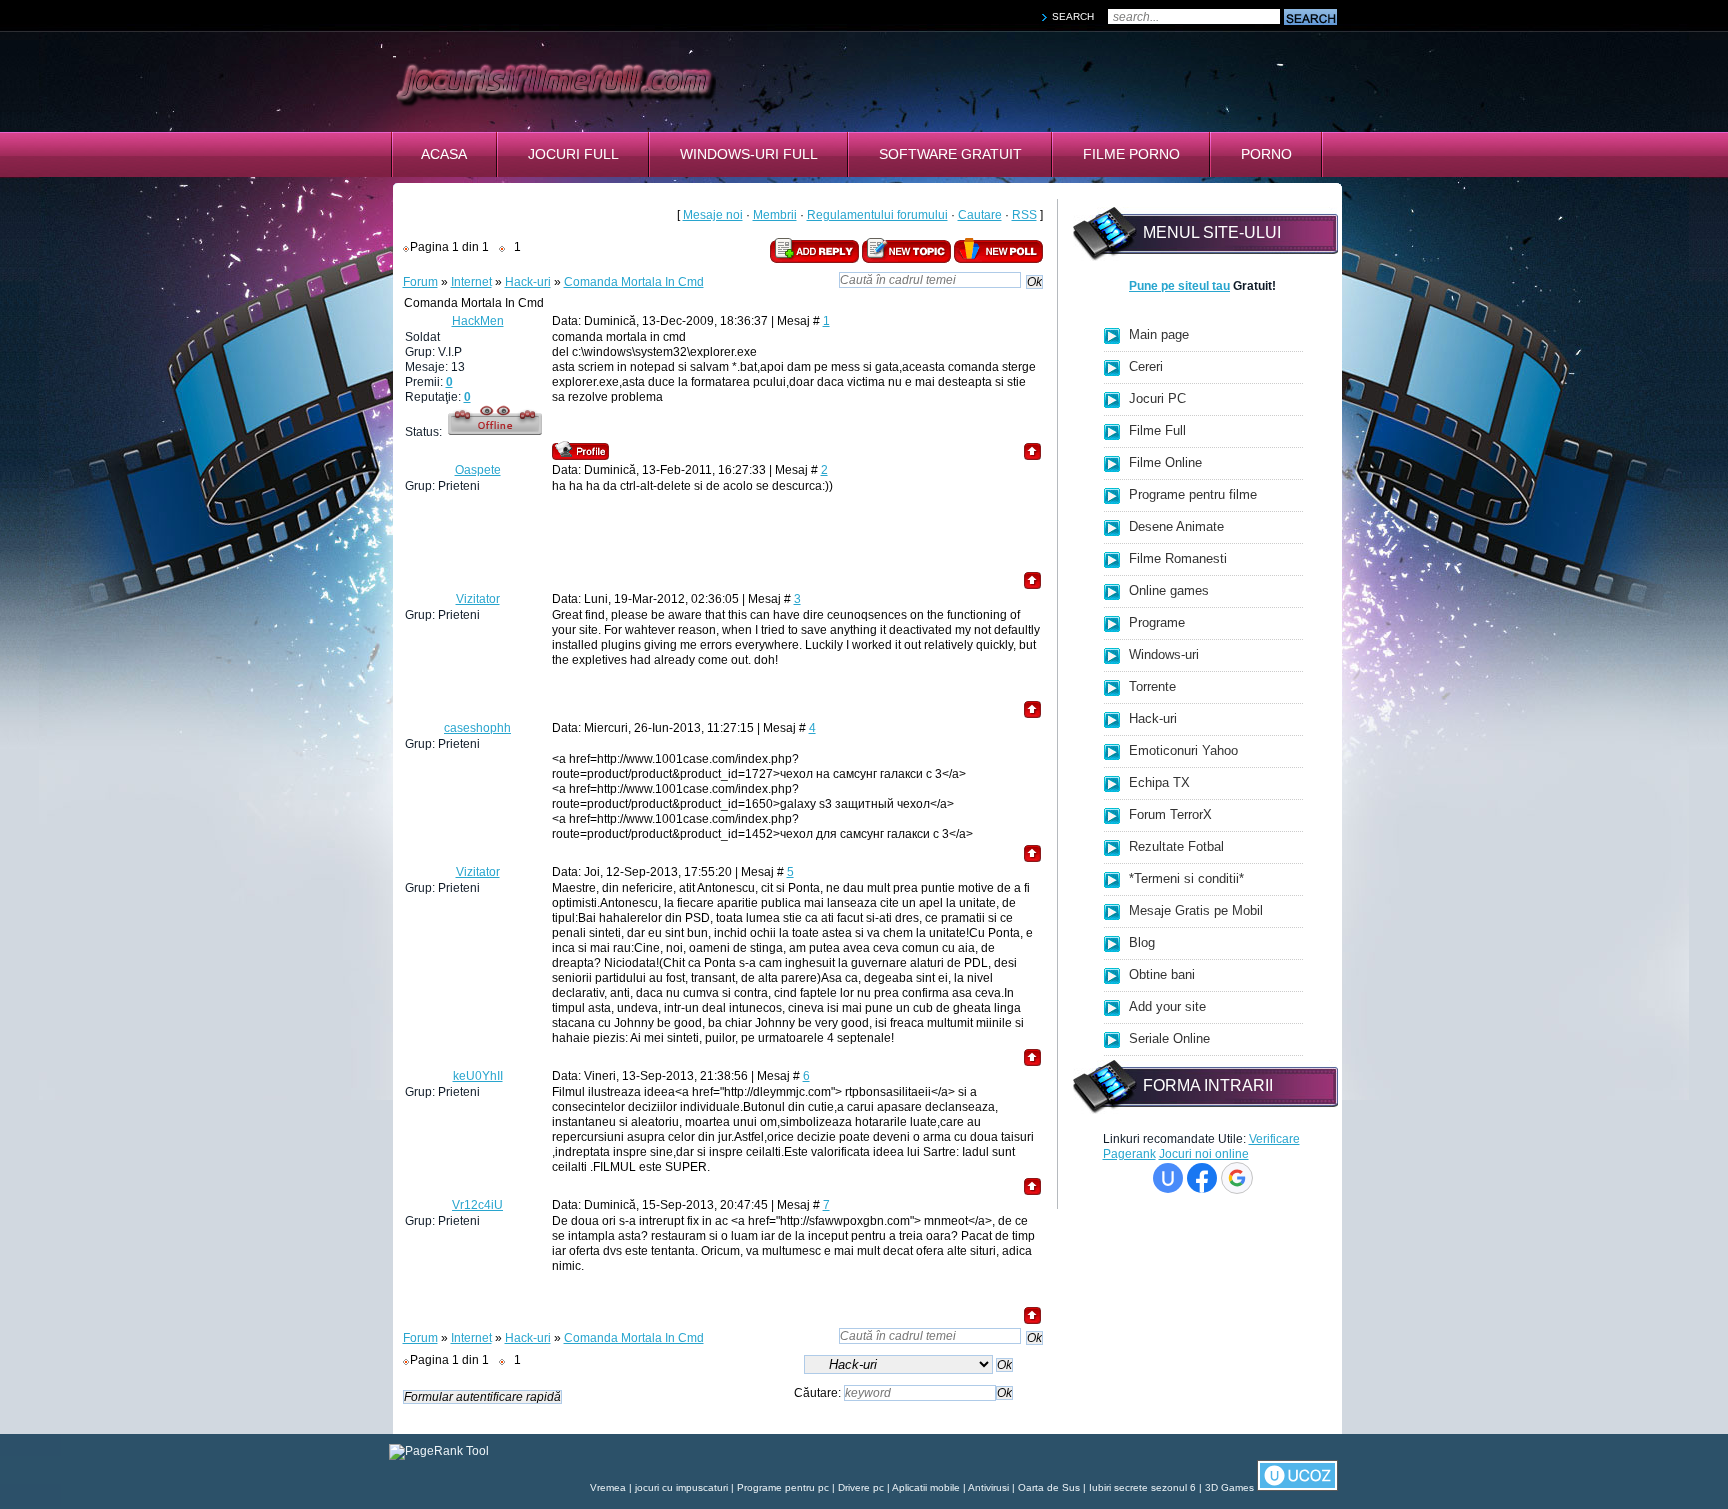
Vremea (608, 1487)
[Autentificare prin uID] (1168, 1178)
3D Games (1229, 1487)
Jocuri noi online (1204, 1154)
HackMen (478, 321)
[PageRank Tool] (439, 1451)
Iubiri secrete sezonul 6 (1142, 1487)
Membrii (775, 215)
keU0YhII (478, 1076)
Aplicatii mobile (926, 1487)
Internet (471, 282)
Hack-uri (528, 282)
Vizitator (478, 599)
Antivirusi (988, 1487)
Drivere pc (861, 1487)
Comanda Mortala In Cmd (634, 282)
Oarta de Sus (1049, 1487)
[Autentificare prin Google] (1237, 1178)
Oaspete (478, 470)
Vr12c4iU (477, 1205)
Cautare (980, 215)
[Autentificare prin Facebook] (1202, 1178)
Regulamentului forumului (877, 215)
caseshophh (477, 728)
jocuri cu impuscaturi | (686, 1487)
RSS (1024, 215)
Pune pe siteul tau (1179, 286)
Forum (420, 282)
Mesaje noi (713, 215)
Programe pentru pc (783, 1487)
